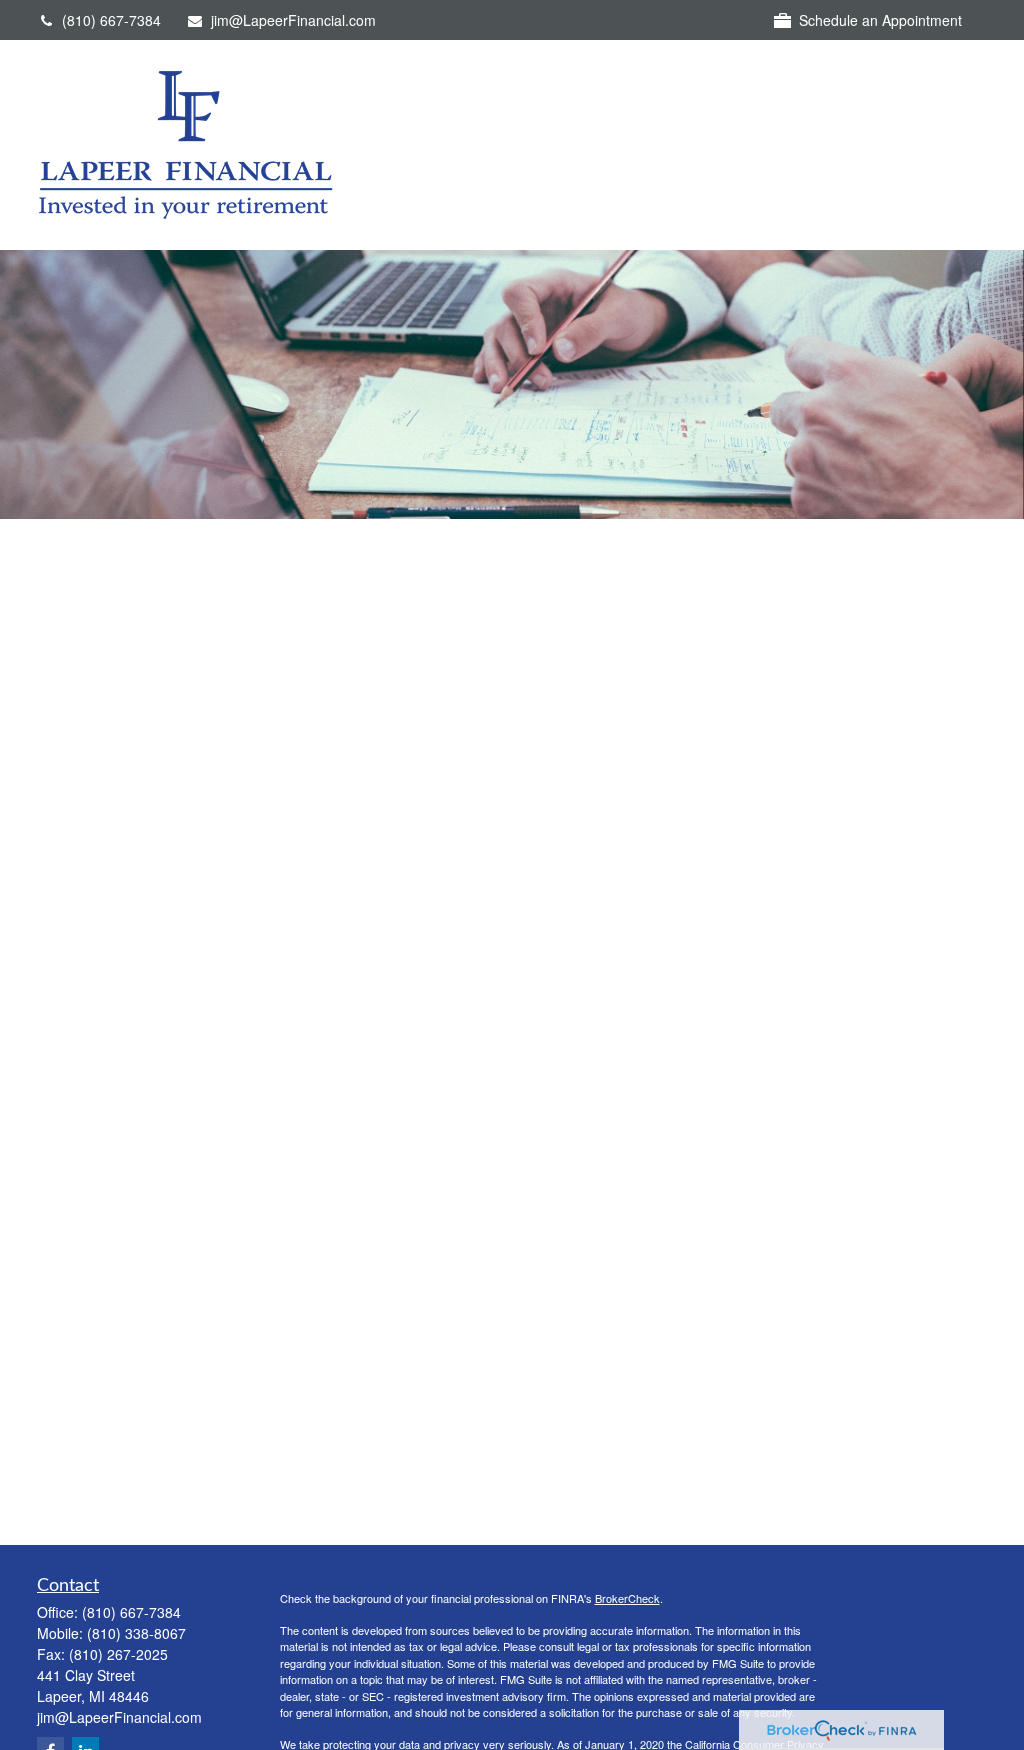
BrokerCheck (627, 1598)
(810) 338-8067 (136, 1633)
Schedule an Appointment (880, 20)
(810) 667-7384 (111, 20)
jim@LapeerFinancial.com (293, 20)
